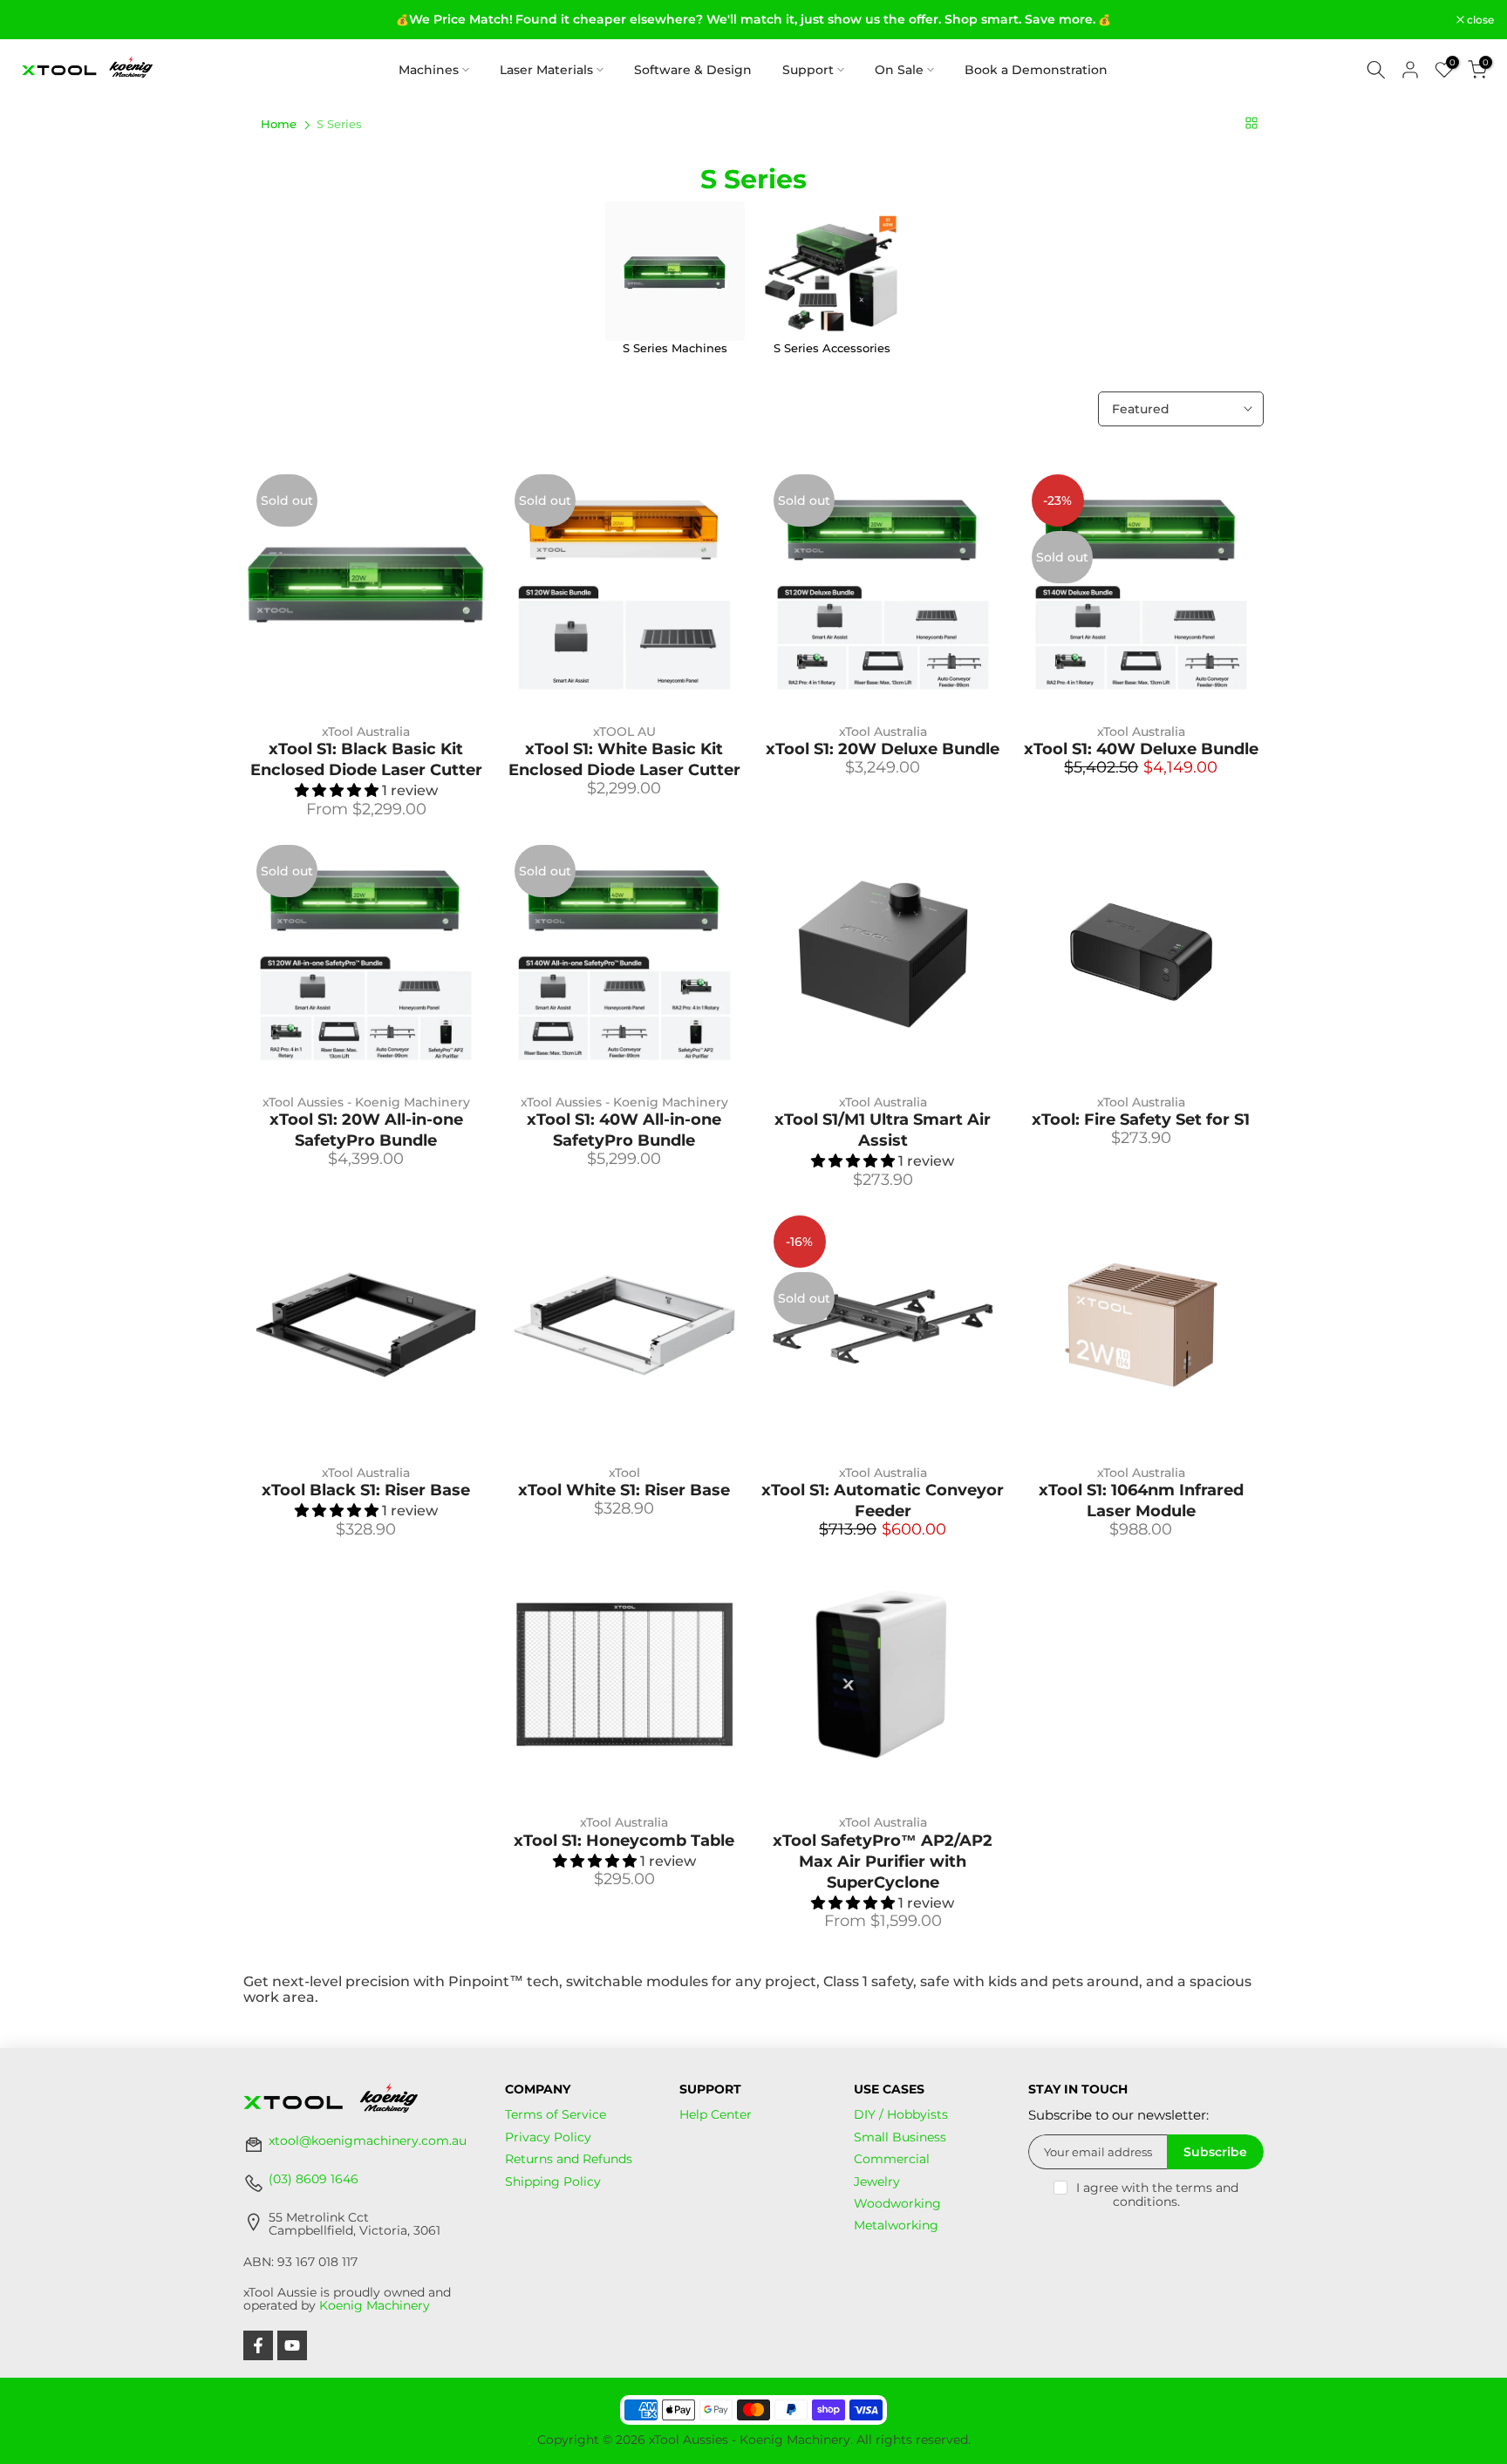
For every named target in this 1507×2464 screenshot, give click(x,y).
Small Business (900, 2137)
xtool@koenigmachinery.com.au (368, 2141)
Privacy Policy (548, 2137)
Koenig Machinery (375, 2305)
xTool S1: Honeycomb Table (624, 1841)
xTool (624, 1473)
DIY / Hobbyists (901, 2114)
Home (279, 124)
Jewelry (877, 2182)
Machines (429, 70)
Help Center (716, 2114)
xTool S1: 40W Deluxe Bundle (1141, 749)
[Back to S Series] (1251, 123)
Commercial (892, 2159)
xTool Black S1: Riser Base (366, 1490)
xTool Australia (366, 732)
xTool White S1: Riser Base (624, 1490)
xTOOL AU (624, 732)
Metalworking (896, 2225)
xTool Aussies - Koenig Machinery (366, 1102)
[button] (338, 790)
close (36, 20)
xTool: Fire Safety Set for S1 (1141, 1120)
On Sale (899, 70)
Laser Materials (546, 70)
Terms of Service (556, 2114)
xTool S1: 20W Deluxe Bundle (883, 749)
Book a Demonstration (1036, 70)
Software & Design (693, 70)
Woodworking (897, 2203)
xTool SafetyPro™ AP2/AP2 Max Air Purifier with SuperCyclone (883, 1862)
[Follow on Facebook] (258, 2345)
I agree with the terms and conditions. (1157, 2194)
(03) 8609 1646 (314, 2180)
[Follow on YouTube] (292, 2345)
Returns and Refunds (569, 2159)
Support (808, 70)
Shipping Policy (553, 2182)
